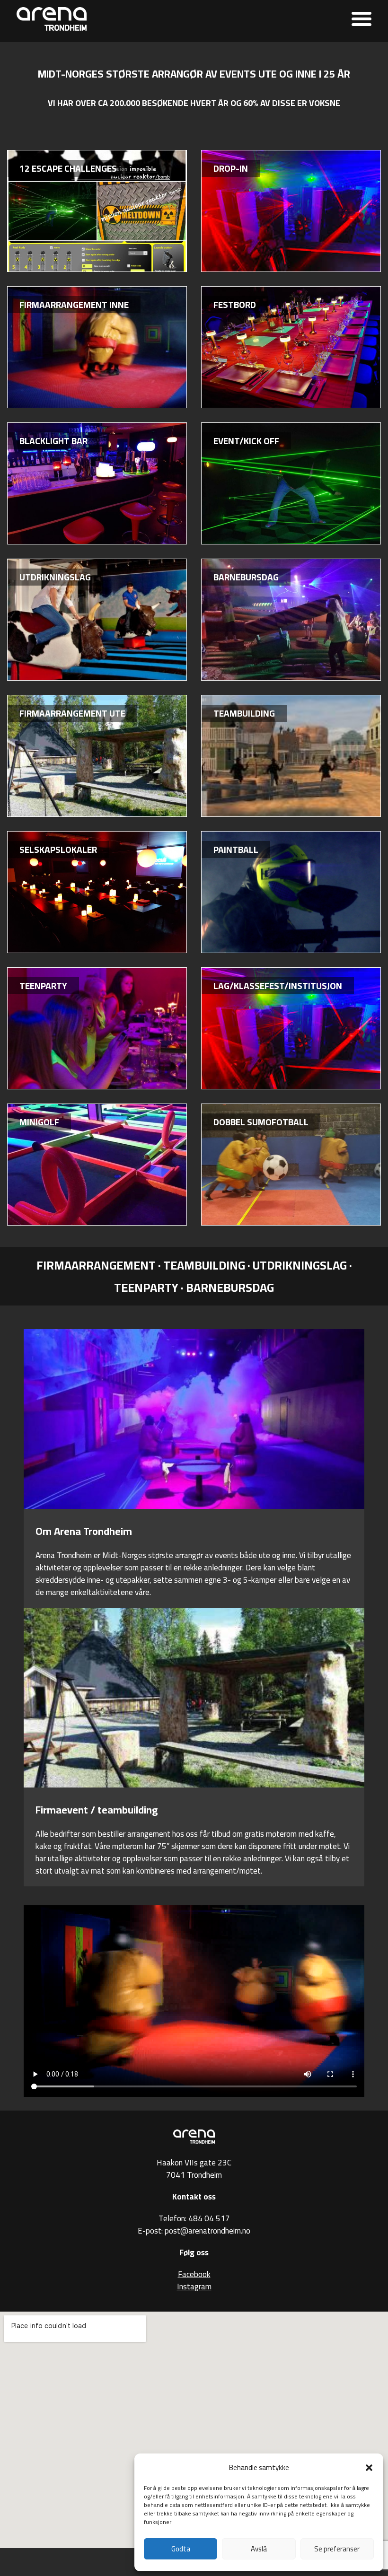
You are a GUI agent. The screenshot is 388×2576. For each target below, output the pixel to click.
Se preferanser (337, 2549)
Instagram (194, 2287)
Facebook (194, 2274)
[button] (369, 2468)
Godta (181, 2549)
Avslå (259, 2549)
